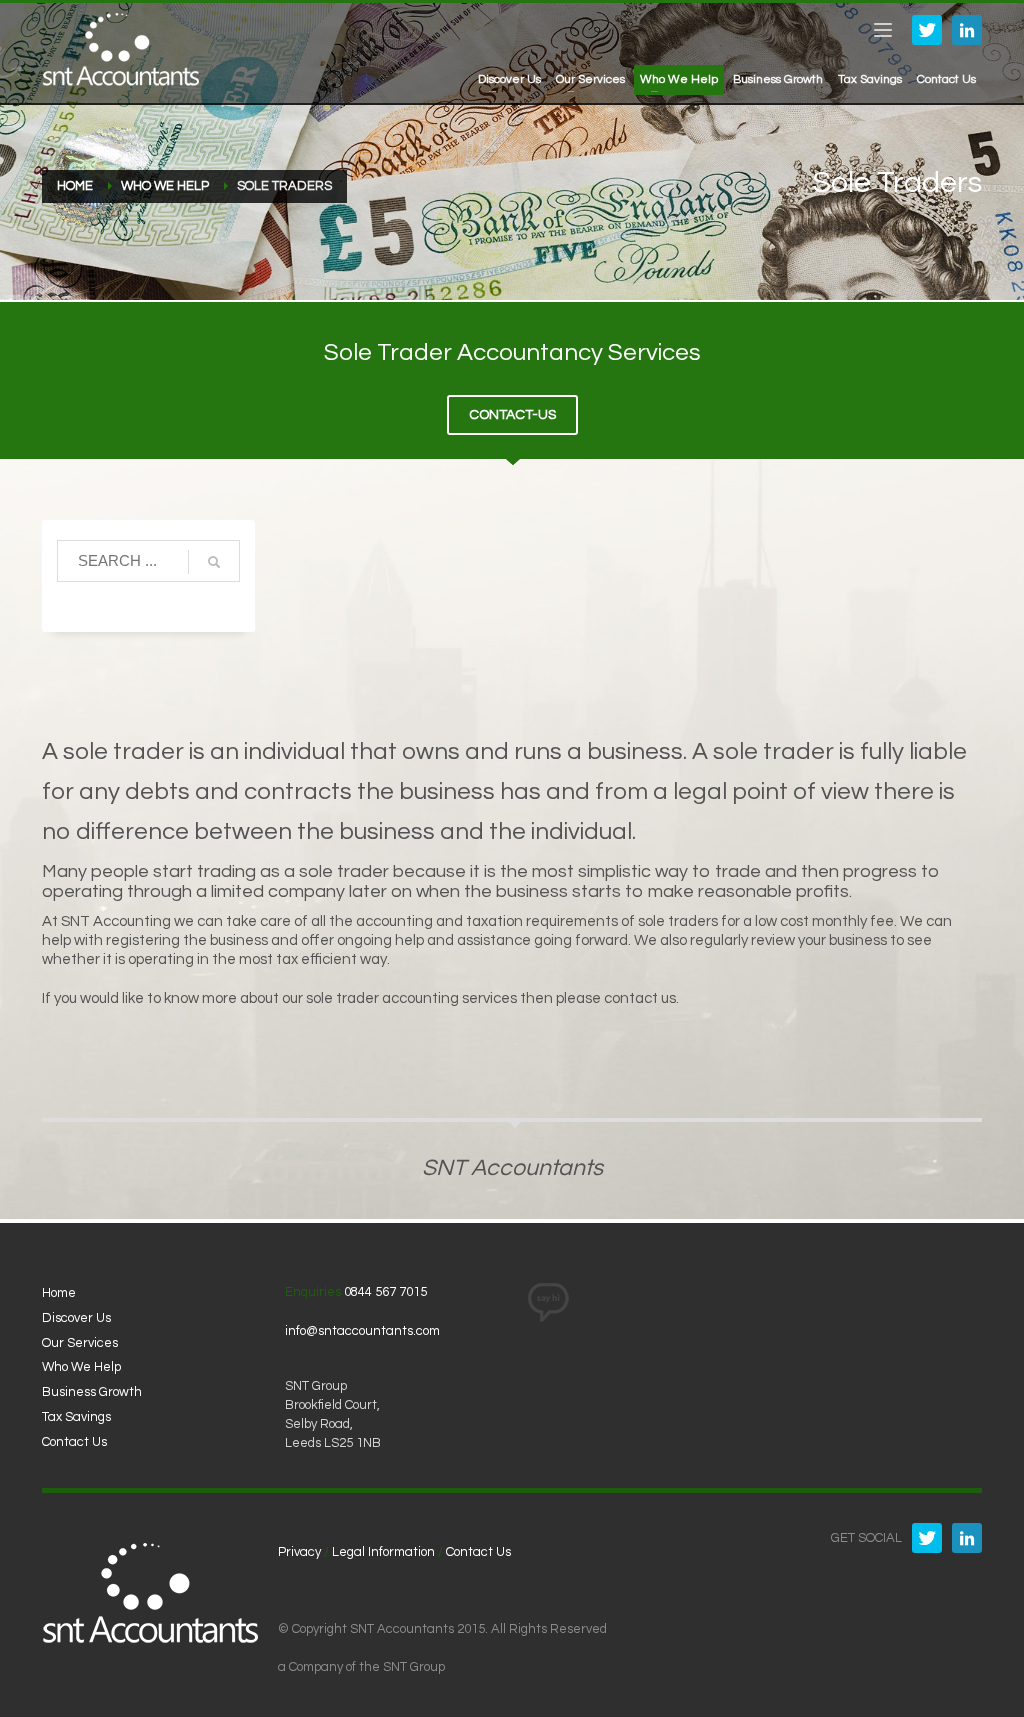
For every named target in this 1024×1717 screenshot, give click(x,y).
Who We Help (81, 1367)
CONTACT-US (512, 415)
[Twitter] (927, 30)
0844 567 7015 (385, 1292)
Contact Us (74, 1442)
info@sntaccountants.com (362, 1331)
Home (59, 1293)
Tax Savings (76, 1417)
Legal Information (383, 1552)
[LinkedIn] (967, 30)
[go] (214, 562)
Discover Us (76, 1318)
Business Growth (92, 1392)
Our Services (80, 1343)
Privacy (299, 1552)
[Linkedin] (967, 1538)
